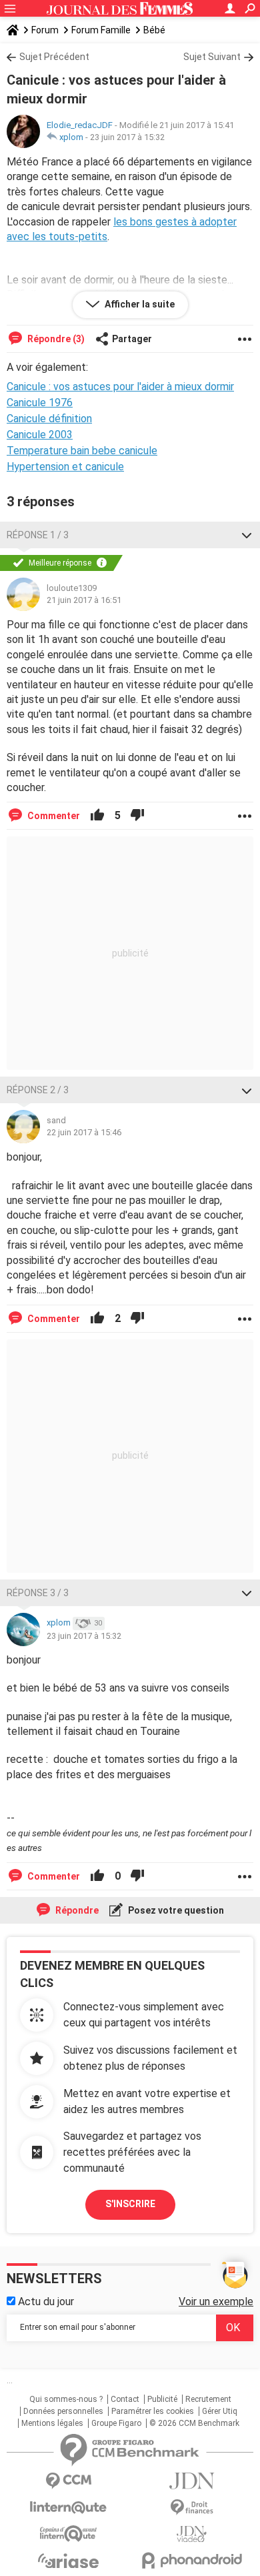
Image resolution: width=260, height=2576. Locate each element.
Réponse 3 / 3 (38, 1593)
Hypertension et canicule (65, 467)
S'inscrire (130, 2204)
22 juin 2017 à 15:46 (84, 1132)
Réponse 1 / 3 (38, 535)
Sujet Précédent (54, 57)
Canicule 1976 (40, 403)
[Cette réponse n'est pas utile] (137, 816)
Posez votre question (175, 1910)
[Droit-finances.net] (192, 2508)
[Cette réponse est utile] (97, 816)
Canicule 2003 (40, 435)
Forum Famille (101, 30)
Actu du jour (45, 2302)
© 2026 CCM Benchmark (194, 2423)
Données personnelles (63, 2411)
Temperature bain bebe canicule (82, 451)
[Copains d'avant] (68, 2534)
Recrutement (208, 2399)
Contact (125, 2399)
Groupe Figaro (116, 2423)
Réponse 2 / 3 (38, 1090)
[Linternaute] (68, 2508)
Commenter (53, 816)
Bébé (154, 30)
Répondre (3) (55, 339)
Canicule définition (49, 419)
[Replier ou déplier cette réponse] (247, 535)
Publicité (162, 2399)
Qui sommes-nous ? (66, 2399)
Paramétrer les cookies (153, 2411)
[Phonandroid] (192, 2560)
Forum (45, 30)
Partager (132, 339)
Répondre (76, 1910)
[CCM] (68, 2481)
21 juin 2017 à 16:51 (84, 600)
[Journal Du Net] (192, 2481)
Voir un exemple (216, 2302)
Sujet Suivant (212, 57)
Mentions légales (52, 2423)
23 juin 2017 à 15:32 (127, 137)
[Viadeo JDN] (192, 2534)
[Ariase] (68, 2561)
